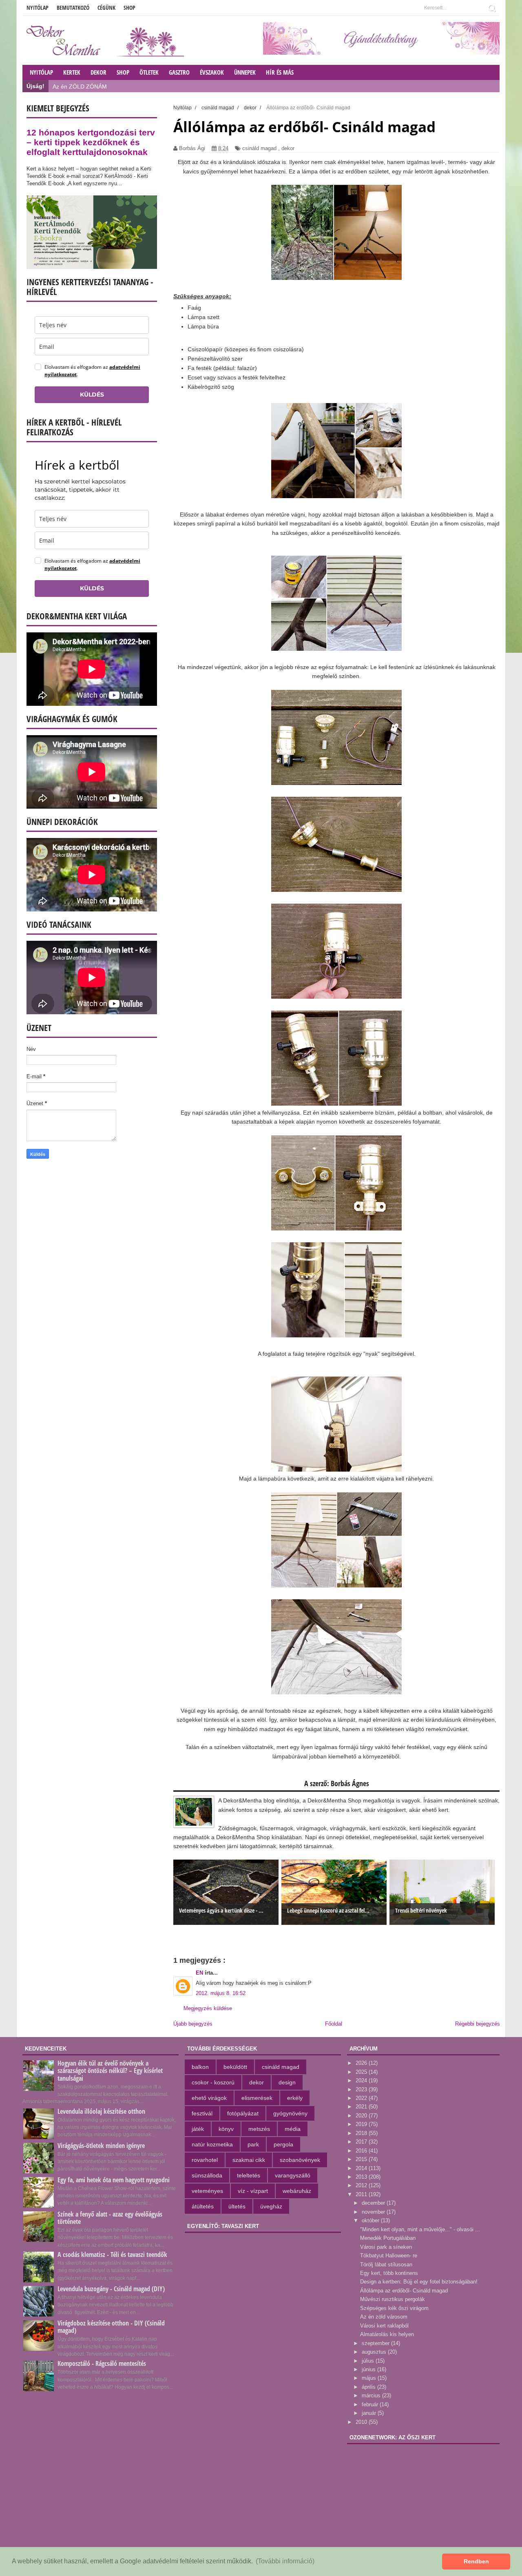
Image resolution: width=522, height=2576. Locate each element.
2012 (362, 2185)
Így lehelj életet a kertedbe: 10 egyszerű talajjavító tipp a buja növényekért (148, 86)
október (371, 2220)
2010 (362, 2422)
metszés (259, 2129)
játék (198, 2129)
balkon (200, 2067)
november (374, 2212)
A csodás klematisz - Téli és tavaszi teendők (112, 2255)
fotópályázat (243, 2113)
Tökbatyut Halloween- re (389, 2256)
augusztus (375, 2352)
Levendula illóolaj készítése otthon (101, 2111)
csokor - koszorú (213, 2082)
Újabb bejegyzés (193, 2024)
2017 (362, 2142)
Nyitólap (38, 8)
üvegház (271, 2206)
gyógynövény (290, 2113)
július (369, 2361)
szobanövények (300, 2160)
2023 (362, 2089)
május (370, 2378)
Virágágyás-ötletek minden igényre (101, 2146)
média (293, 2129)
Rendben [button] (476, 2561)
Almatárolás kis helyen (387, 2334)
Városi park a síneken (386, 2247)
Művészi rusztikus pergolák (393, 2299)
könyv (226, 2129)
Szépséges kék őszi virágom (394, 2308)
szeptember (376, 2343)
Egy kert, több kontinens (389, 2273)
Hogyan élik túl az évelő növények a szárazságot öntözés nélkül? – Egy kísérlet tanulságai (110, 2071)
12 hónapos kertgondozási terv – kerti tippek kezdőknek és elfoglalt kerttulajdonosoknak (91, 142)
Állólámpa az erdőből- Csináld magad (404, 2291)
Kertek (72, 72)
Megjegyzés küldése (208, 2008)
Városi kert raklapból (384, 2326)
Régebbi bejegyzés (478, 2024)
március (372, 2395)
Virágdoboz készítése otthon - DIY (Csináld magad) (111, 2327)
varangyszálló (293, 2175)
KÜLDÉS (92, 395)
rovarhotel (205, 2160)
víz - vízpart (253, 2191)
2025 (362, 2072)
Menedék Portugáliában (388, 2238)
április (369, 2387)
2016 (362, 2151)
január (370, 2413)
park (253, 2144)
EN (200, 1973)
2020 (362, 2116)
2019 (362, 2124)
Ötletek (149, 72)
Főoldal (334, 2024)
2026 (362, 2063)
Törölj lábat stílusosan (386, 2265)
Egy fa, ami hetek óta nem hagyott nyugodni (114, 2180)
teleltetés (249, 2175)
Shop (129, 8)
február (371, 2404)
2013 (362, 2177)
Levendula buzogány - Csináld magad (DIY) (111, 2289)
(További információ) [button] (285, 2561)
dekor (288, 148)
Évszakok (212, 72)
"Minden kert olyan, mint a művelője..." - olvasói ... (420, 2229)
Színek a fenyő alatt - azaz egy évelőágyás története (110, 2218)
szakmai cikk (249, 2160)
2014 (362, 2168)
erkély (295, 2098)
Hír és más (280, 72)
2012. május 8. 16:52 (221, 1993)
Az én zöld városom (384, 2317)
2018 (362, 2133)
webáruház (297, 2191)
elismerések (257, 2098)
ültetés (237, 2206)
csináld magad (259, 148)
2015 (362, 2159)
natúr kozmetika (212, 2144)
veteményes (207, 2191)
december (374, 2203)
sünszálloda (207, 2175)
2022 (362, 2098)
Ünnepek (245, 72)
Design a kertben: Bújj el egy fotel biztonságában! (419, 2282)
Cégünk (106, 8)
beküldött (235, 2067)
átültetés (203, 2206)
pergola (283, 2144)
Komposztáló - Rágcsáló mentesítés (102, 2363)
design (287, 2082)
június (369, 2369)
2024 (362, 2081)
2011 (362, 2194)
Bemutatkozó (73, 8)
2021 (362, 2107)
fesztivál (202, 2113)
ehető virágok (209, 2098)
